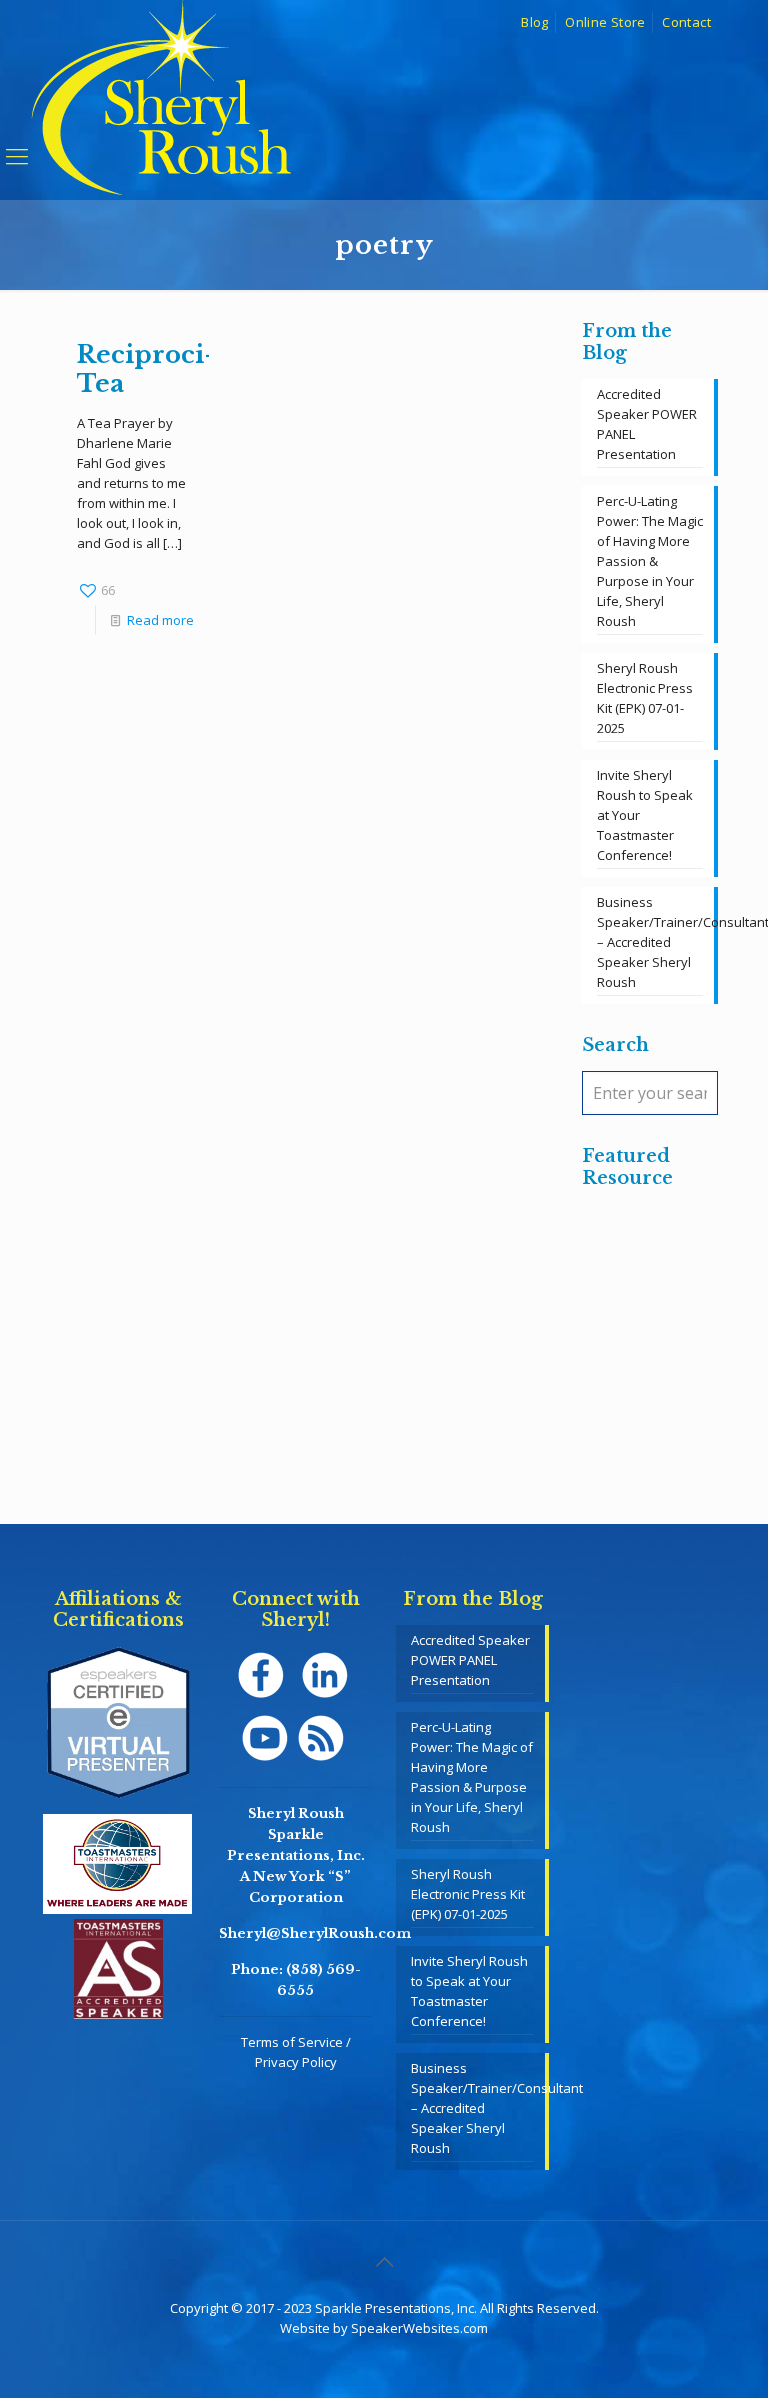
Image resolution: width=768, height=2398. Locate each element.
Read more (160, 620)
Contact (686, 22)
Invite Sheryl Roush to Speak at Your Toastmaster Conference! (645, 815)
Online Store (605, 22)
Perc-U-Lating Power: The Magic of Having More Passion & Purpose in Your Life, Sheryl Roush (650, 561)
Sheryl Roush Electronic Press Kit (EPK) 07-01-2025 (645, 698)
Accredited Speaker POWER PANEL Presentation (647, 424)
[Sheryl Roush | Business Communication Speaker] (161, 126)
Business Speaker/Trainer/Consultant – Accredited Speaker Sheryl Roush (650, 942)
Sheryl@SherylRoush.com (315, 1933)
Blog (535, 22)
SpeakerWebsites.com (419, 2328)
